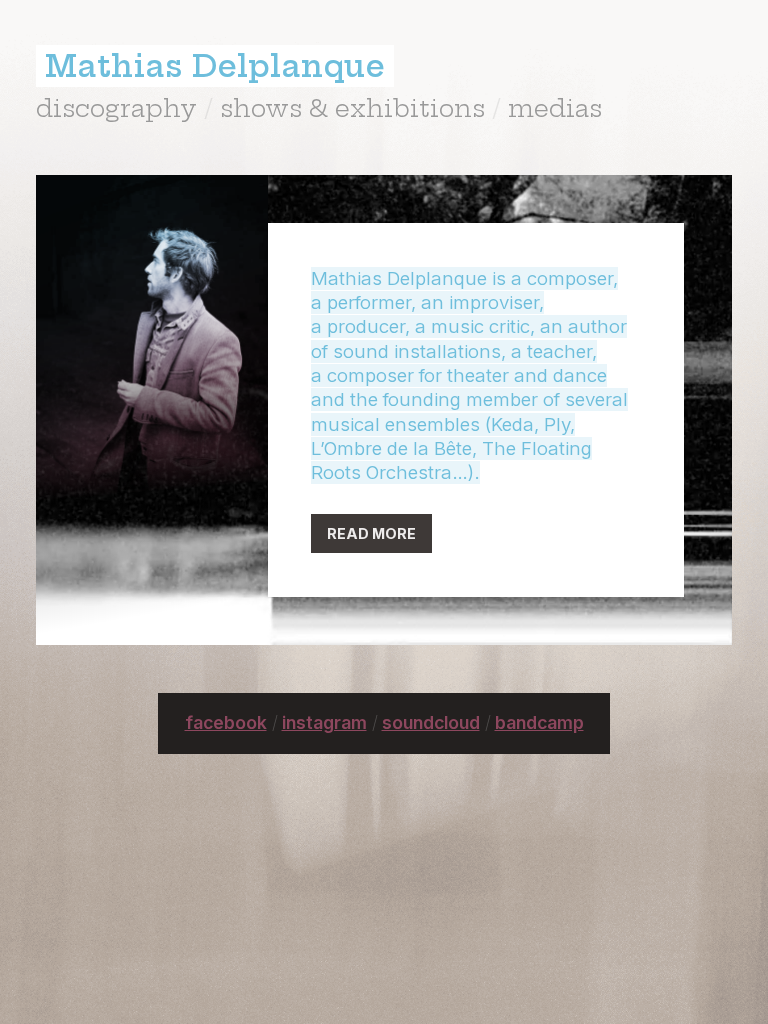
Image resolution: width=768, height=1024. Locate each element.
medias (555, 108)
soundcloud (431, 722)
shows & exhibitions (352, 108)
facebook (226, 722)
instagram (324, 722)
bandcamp (539, 722)
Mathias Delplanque (215, 66)
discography (116, 108)
